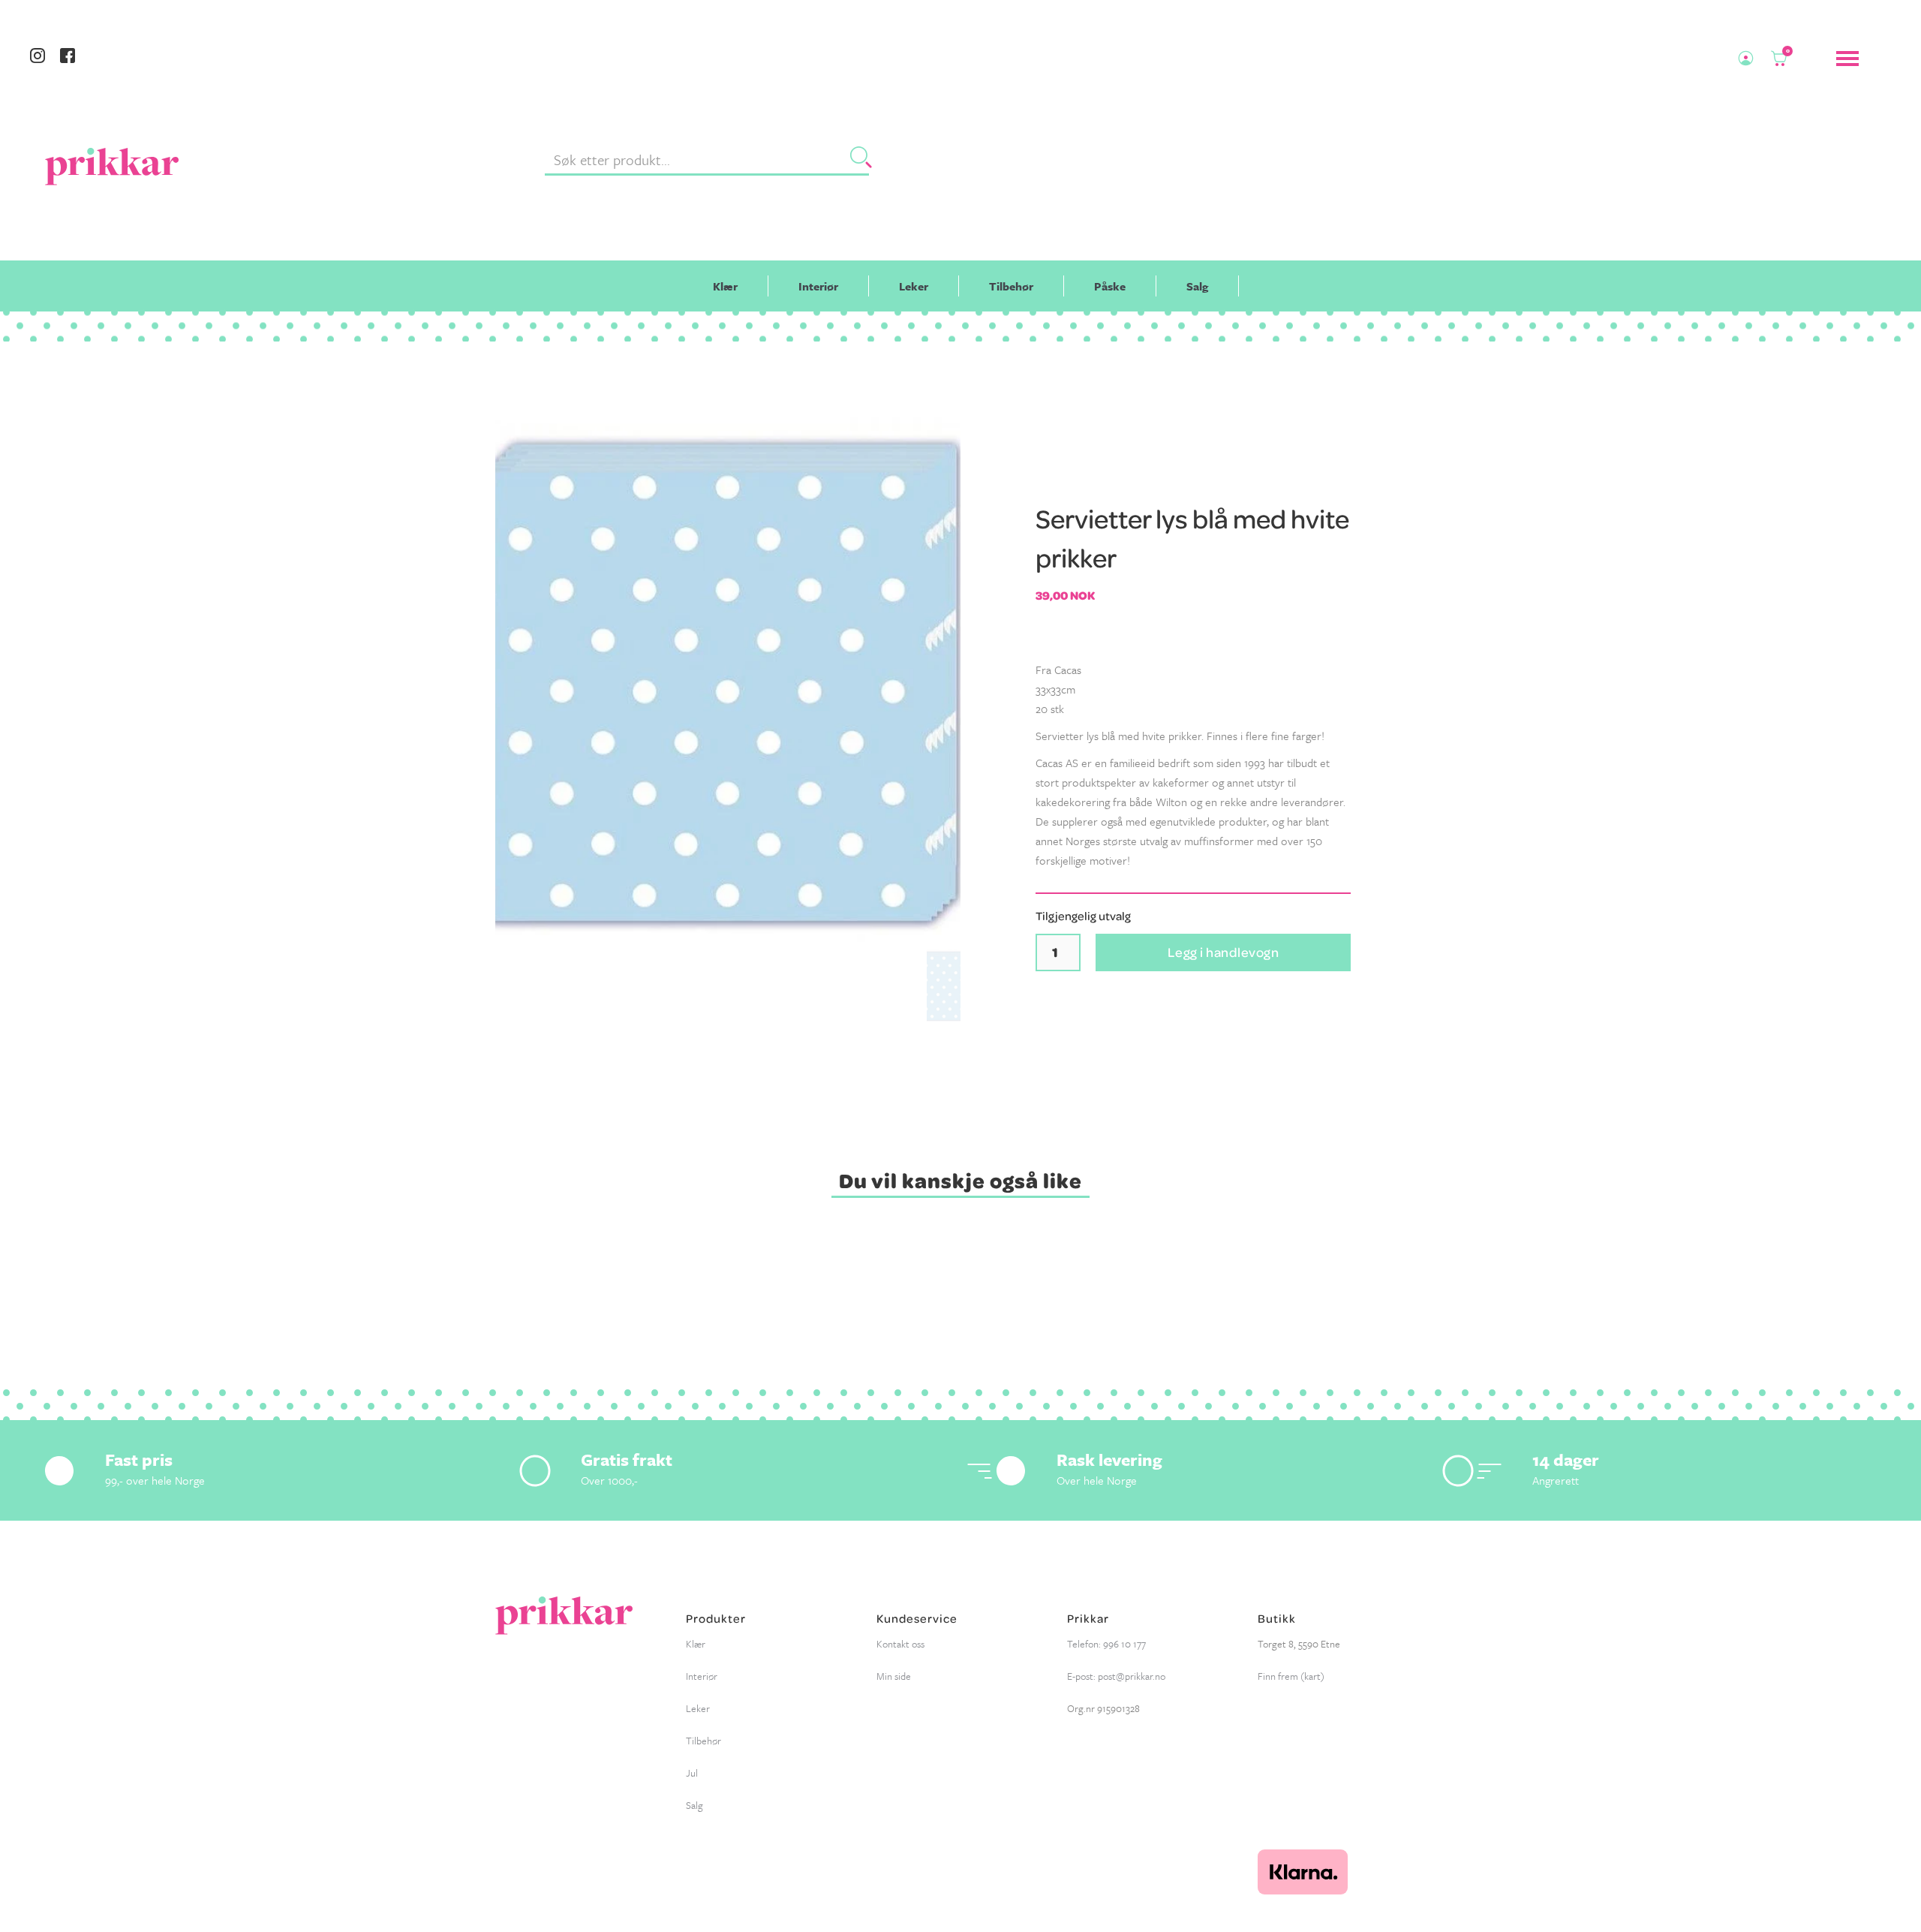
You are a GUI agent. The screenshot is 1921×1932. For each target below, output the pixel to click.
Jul (692, 1773)
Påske (1110, 286)
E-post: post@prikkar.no (1116, 1676)
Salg (1197, 286)
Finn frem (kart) (1291, 1676)
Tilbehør (1011, 286)
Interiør (818, 286)
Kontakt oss (900, 1644)
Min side (894, 1676)
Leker (914, 286)
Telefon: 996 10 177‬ (1106, 1644)
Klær (725, 286)
